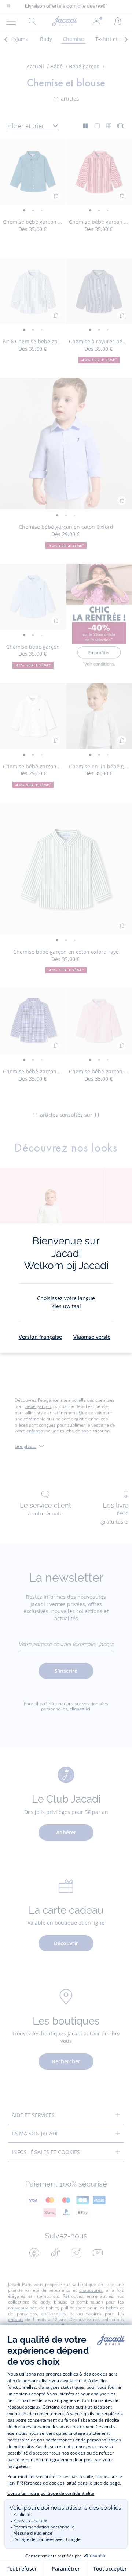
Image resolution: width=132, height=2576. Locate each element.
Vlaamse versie (92, 1337)
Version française (40, 1337)
